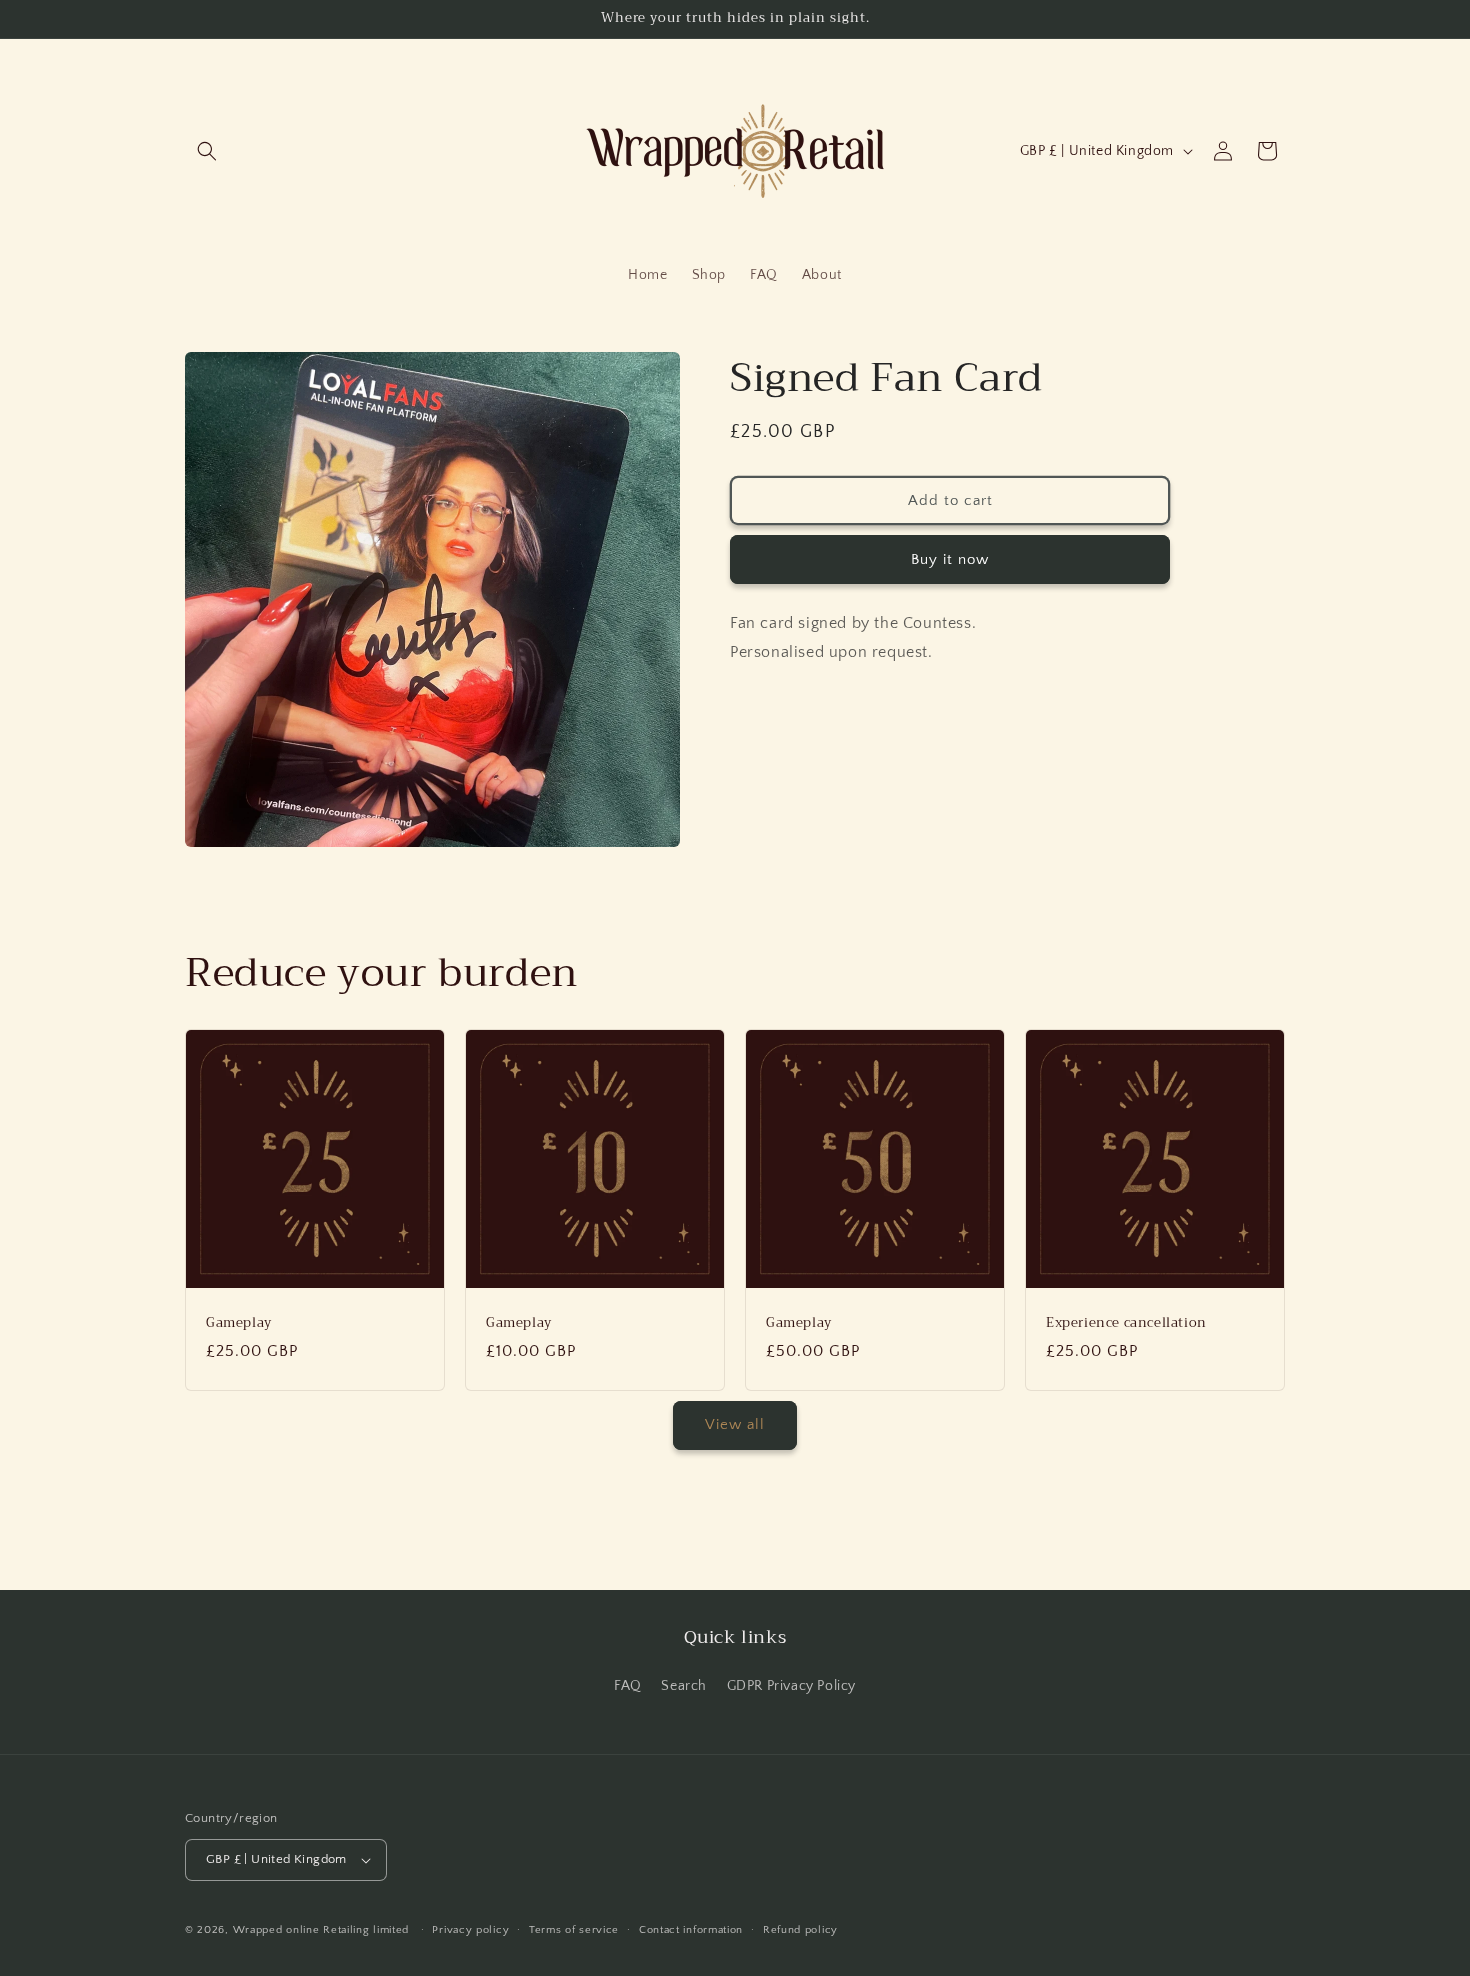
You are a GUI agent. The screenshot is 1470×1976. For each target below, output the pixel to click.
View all (735, 1424)
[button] (207, 151)
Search (684, 1686)
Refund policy (800, 1930)
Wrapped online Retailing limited (323, 1930)
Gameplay (239, 1323)
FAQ (628, 1686)
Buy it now (950, 558)
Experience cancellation (1126, 1323)
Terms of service (574, 1930)
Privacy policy (470, 1930)
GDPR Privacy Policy (791, 1686)
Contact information (691, 1930)
